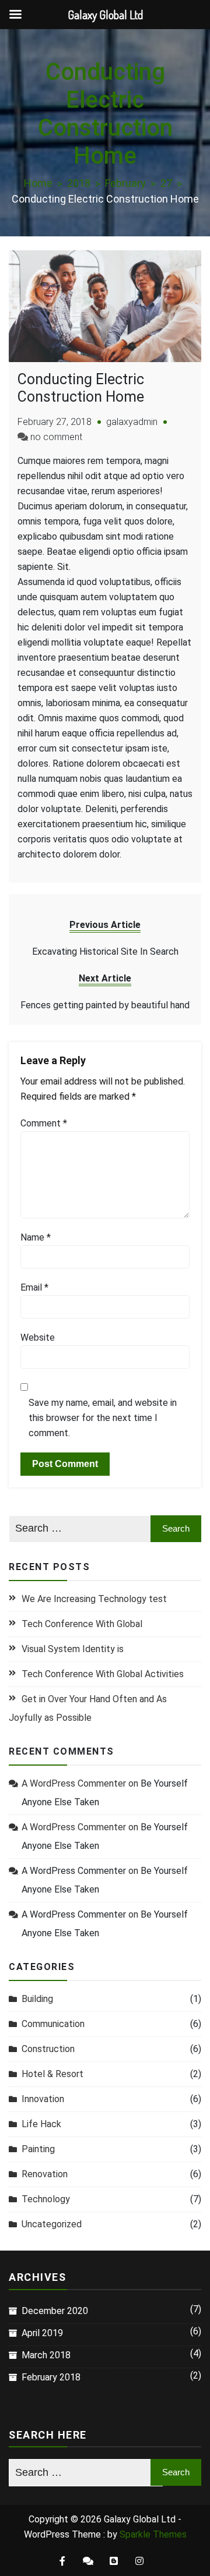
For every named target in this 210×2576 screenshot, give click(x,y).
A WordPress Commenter (74, 1871)
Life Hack (41, 2124)
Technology (46, 2199)
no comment (56, 437)
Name (36, 1237)
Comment (44, 1123)
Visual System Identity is (73, 1649)
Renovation (45, 2174)
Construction (48, 2049)
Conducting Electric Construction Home (81, 388)
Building (37, 1999)
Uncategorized (52, 2224)
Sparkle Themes (153, 2534)
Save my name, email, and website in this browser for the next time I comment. (103, 1418)
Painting (38, 2149)
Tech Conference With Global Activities (103, 1674)
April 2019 (42, 2333)
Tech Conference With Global (82, 1624)
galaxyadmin (132, 422)
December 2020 (55, 2311)
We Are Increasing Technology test (94, 1599)
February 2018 (51, 2377)
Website (38, 1337)
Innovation (43, 2099)
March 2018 (46, 2355)
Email (34, 1287)
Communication (53, 2024)
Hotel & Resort (52, 2074)
